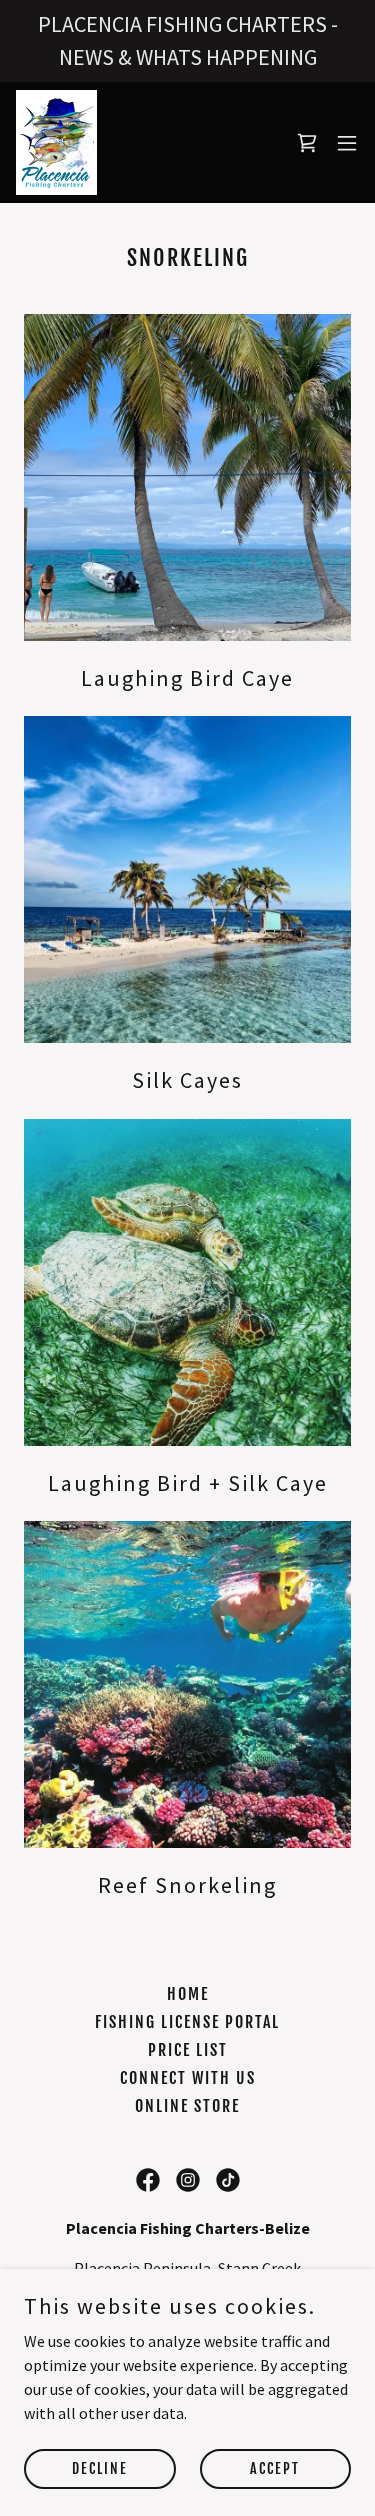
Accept (275, 2468)
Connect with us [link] (188, 2078)
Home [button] (188, 1994)
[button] (347, 143)
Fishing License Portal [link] (187, 2022)
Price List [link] (188, 2050)
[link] (56, 142)
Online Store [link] (187, 2106)
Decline (100, 2468)
